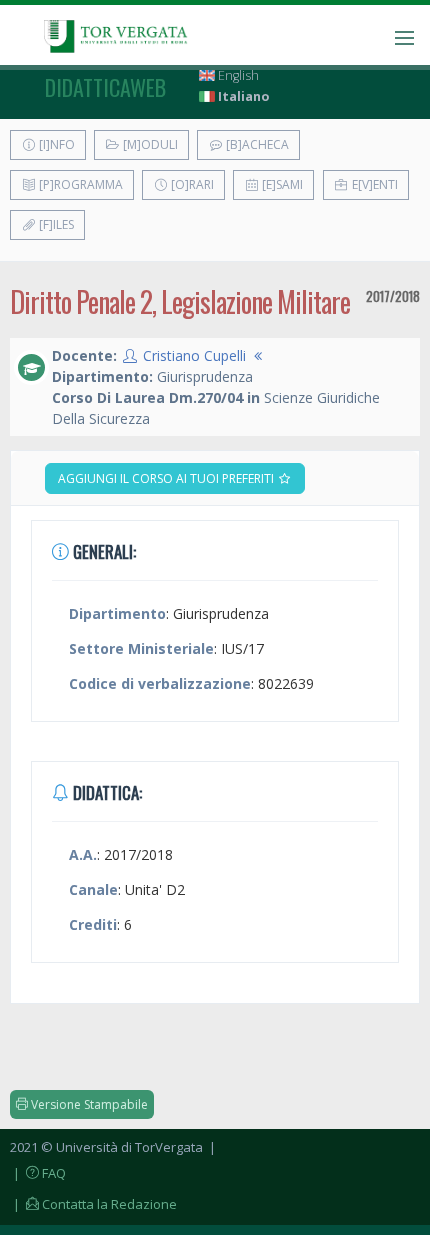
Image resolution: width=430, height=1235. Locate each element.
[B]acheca (256, 144)
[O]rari (191, 184)
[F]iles (55, 224)
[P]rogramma (79, 184)
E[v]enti (373, 184)
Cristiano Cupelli (194, 355)
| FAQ (38, 1173)
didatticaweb (105, 87)
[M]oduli (149, 144)
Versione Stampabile (88, 1104)
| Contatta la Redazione (93, 1204)
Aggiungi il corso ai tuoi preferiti (167, 478)
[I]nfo (55, 144)
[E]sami (281, 184)
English (237, 75)
